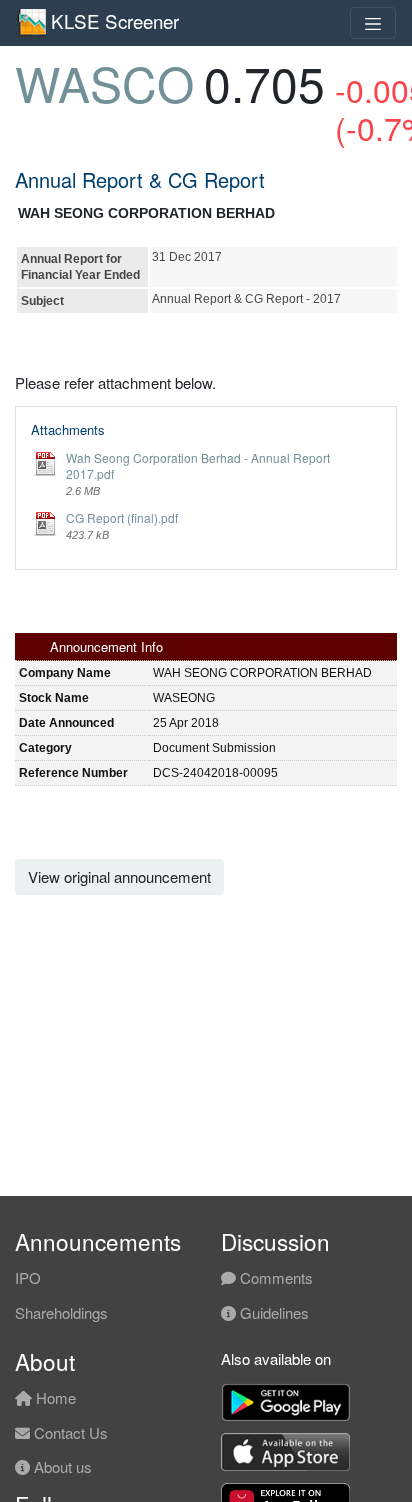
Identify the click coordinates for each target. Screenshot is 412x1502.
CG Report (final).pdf (122, 517)
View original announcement (119, 876)
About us (61, 1466)
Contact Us (69, 1432)
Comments (274, 1277)
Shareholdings (61, 1312)
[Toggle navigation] (373, 23)
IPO (28, 1277)
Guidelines (272, 1312)
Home (54, 1397)
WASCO (104, 82)
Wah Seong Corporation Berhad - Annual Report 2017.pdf (198, 465)
